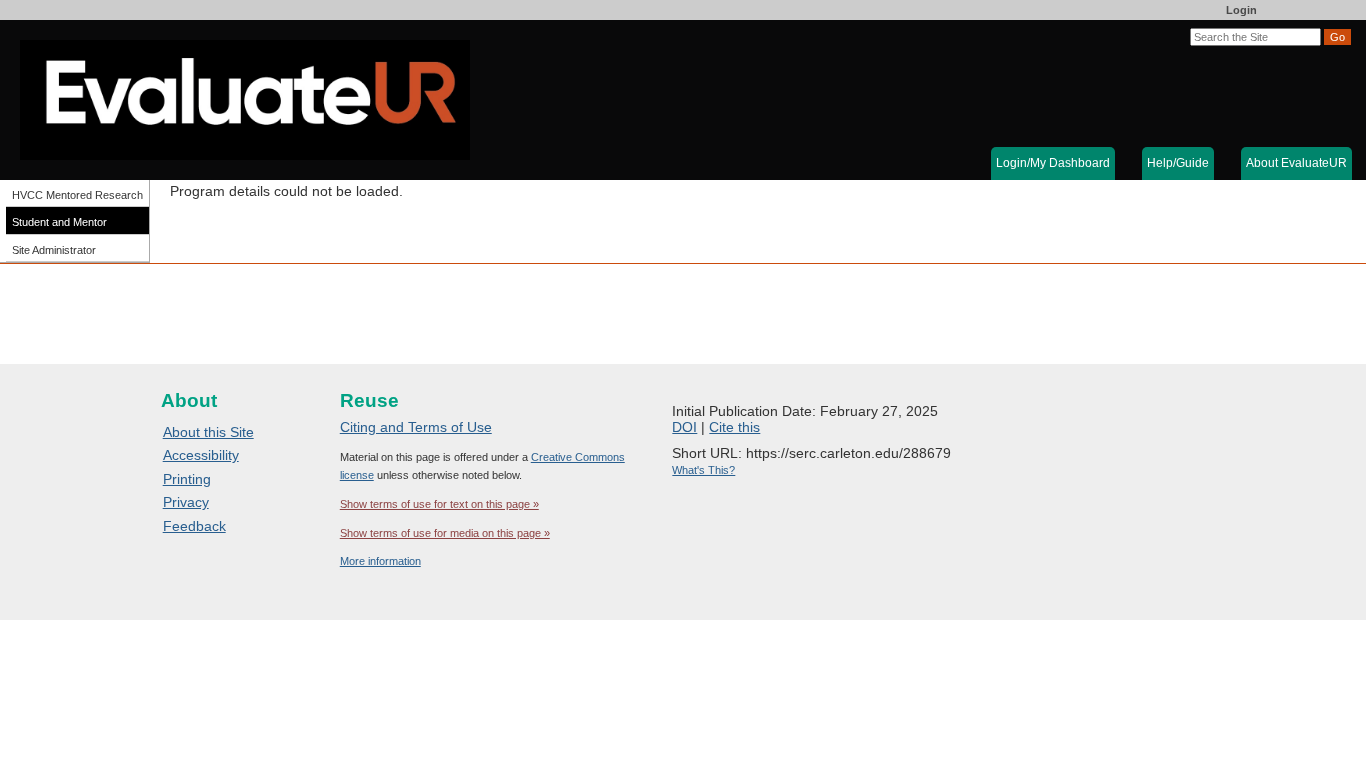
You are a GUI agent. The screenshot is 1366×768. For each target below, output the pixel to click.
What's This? (703, 470)
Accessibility (201, 455)
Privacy (186, 502)
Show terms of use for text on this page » (439, 504)
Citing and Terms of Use (416, 427)
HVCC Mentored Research (77, 195)
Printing (187, 479)
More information (380, 561)
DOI (684, 427)
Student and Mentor (59, 222)
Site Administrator (54, 250)
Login (1241, 10)
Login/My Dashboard (1053, 163)
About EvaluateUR (1296, 163)
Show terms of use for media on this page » (445, 533)
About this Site (208, 432)
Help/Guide (1178, 163)
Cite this (734, 427)
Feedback (194, 526)
